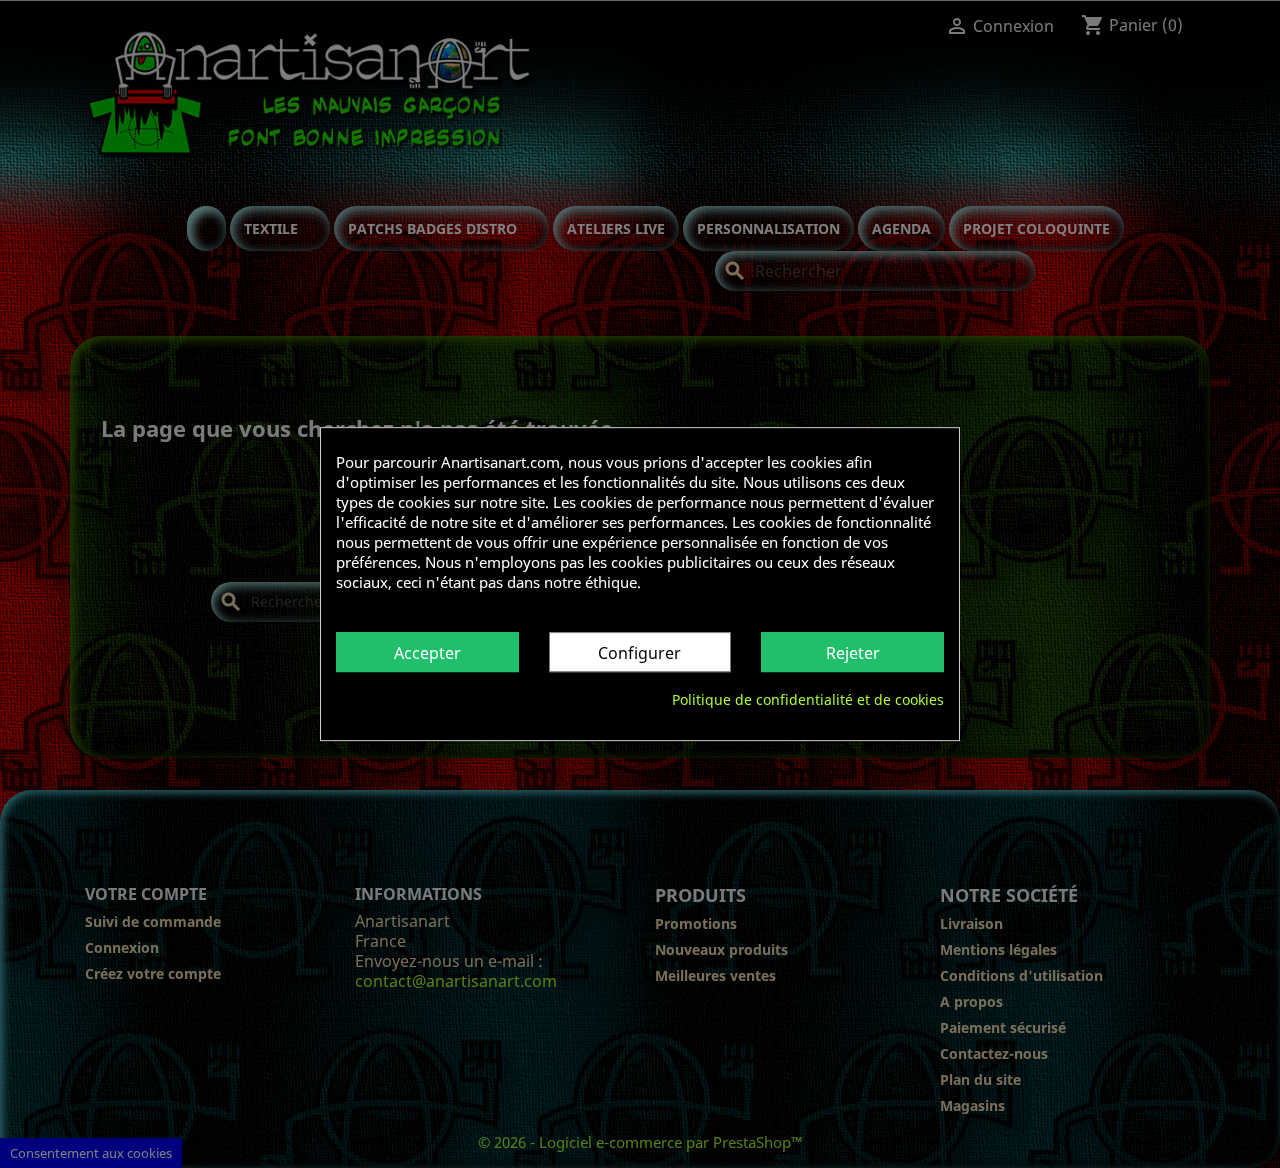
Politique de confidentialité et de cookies (808, 699)
